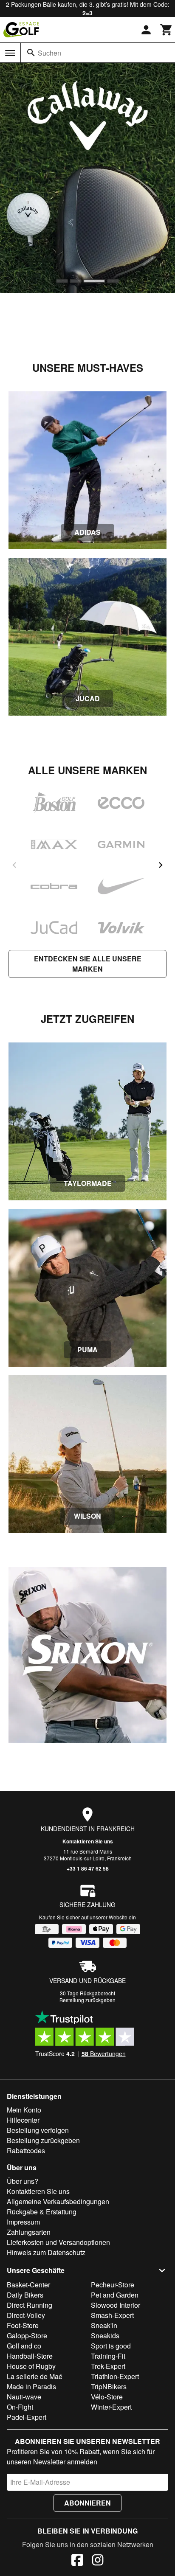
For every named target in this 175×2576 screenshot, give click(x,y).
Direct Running (30, 2305)
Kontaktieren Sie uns (88, 1841)
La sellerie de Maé (35, 2376)
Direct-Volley (26, 2315)
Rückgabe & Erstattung (42, 2212)
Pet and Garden (115, 2295)
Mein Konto (24, 2110)
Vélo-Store (107, 2397)
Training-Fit (108, 2356)
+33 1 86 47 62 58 (88, 1868)
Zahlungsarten (29, 2232)
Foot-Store (23, 2325)
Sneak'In (104, 2325)
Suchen (49, 53)
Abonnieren (87, 2503)
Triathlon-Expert (115, 2376)
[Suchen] (31, 53)
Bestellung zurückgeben (87, 2000)
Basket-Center (28, 2285)
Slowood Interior (116, 2305)
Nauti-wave (24, 2397)
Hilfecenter (23, 2120)
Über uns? (23, 2181)
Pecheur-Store (113, 2285)
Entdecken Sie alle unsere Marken (88, 964)
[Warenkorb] (167, 30)
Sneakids (105, 2336)
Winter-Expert (111, 2407)
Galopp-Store (27, 2336)
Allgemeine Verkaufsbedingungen (58, 2201)
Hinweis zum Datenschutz (46, 2252)
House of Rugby (31, 2366)
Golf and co (24, 2346)
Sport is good (111, 2346)
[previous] (14, 865)
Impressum (23, 2222)
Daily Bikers (25, 2295)
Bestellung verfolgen (38, 2130)
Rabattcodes (26, 2150)
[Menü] (10, 53)
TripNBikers (109, 2386)
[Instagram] (98, 2561)
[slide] (62, 281)
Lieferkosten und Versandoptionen (58, 2242)
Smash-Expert (112, 2315)
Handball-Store (30, 2356)
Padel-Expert (27, 2417)
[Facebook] (77, 2561)
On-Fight (20, 2407)
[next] (161, 865)
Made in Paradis (31, 2386)
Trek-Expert (108, 2366)
